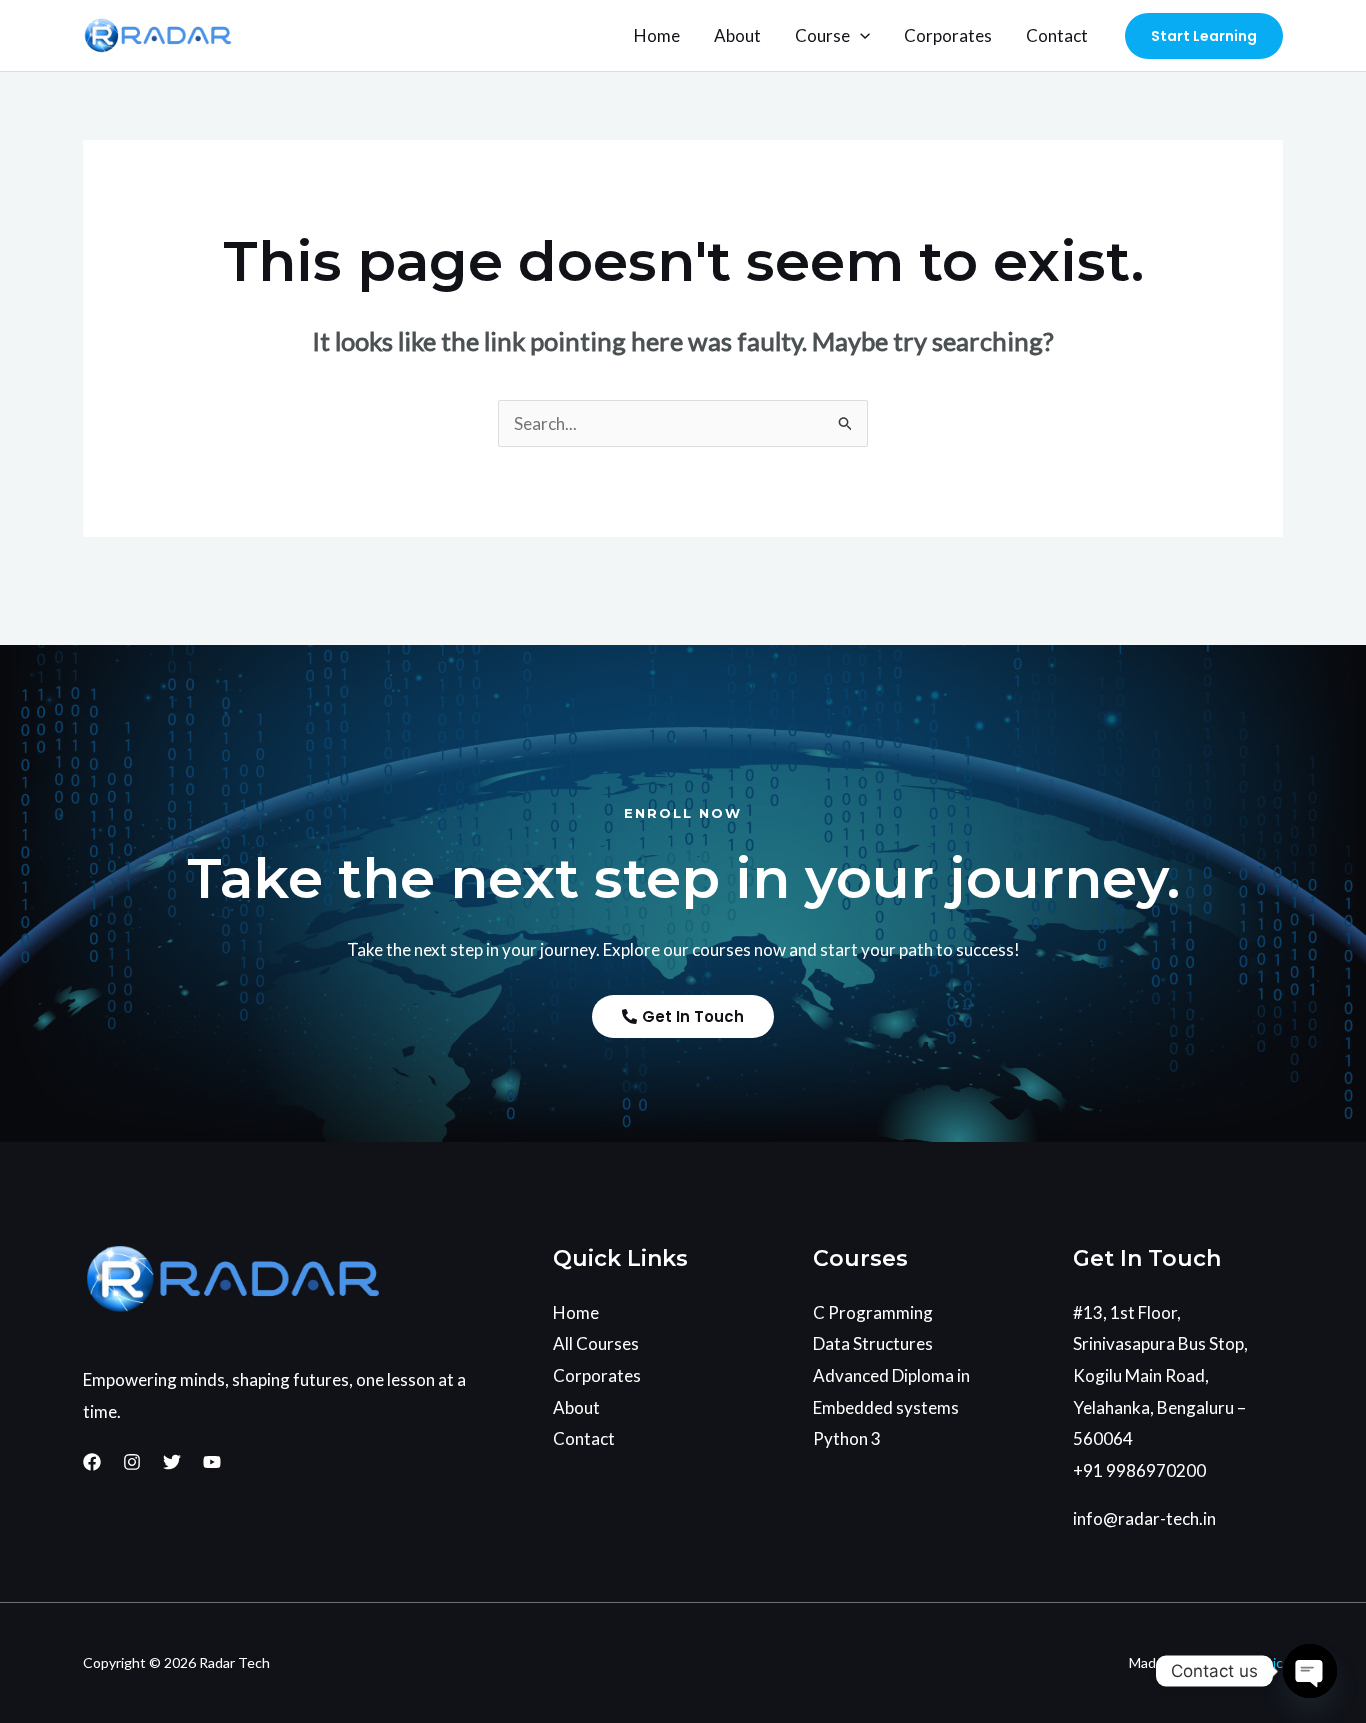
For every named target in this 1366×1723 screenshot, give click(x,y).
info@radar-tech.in (1144, 1518)
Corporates (948, 35)
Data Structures (873, 1343)
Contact (1057, 35)
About (737, 35)
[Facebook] (92, 1462)
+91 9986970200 (1139, 1470)
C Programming (873, 1312)
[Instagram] (132, 1462)
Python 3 (847, 1438)
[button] (860, 36)
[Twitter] (172, 1462)
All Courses (596, 1343)
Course (822, 35)
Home (657, 35)
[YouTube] (212, 1462)
